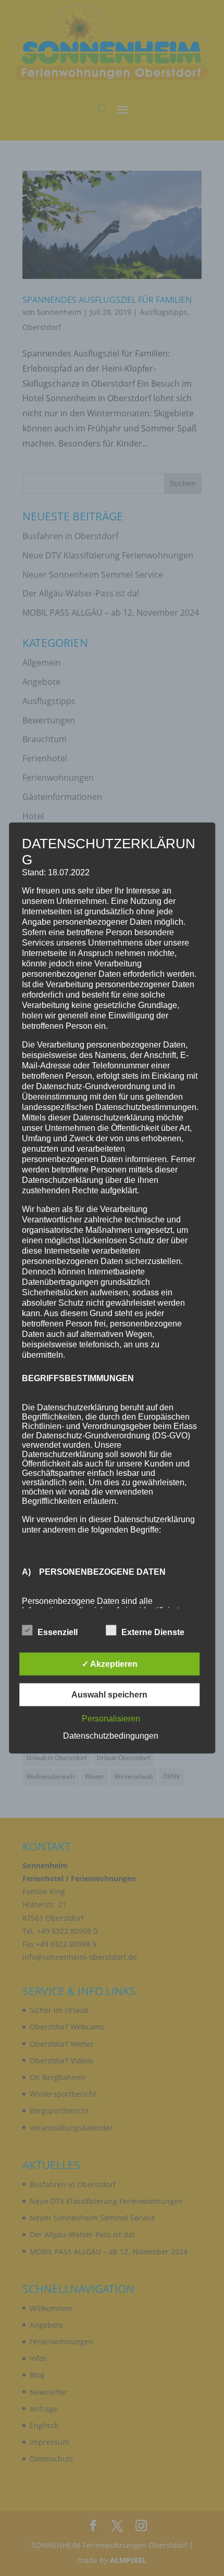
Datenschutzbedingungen (111, 1736)
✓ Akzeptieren (110, 1664)
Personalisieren (111, 1719)
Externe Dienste (153, 1632)
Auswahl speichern (109, 1695)
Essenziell (58, 1632)
